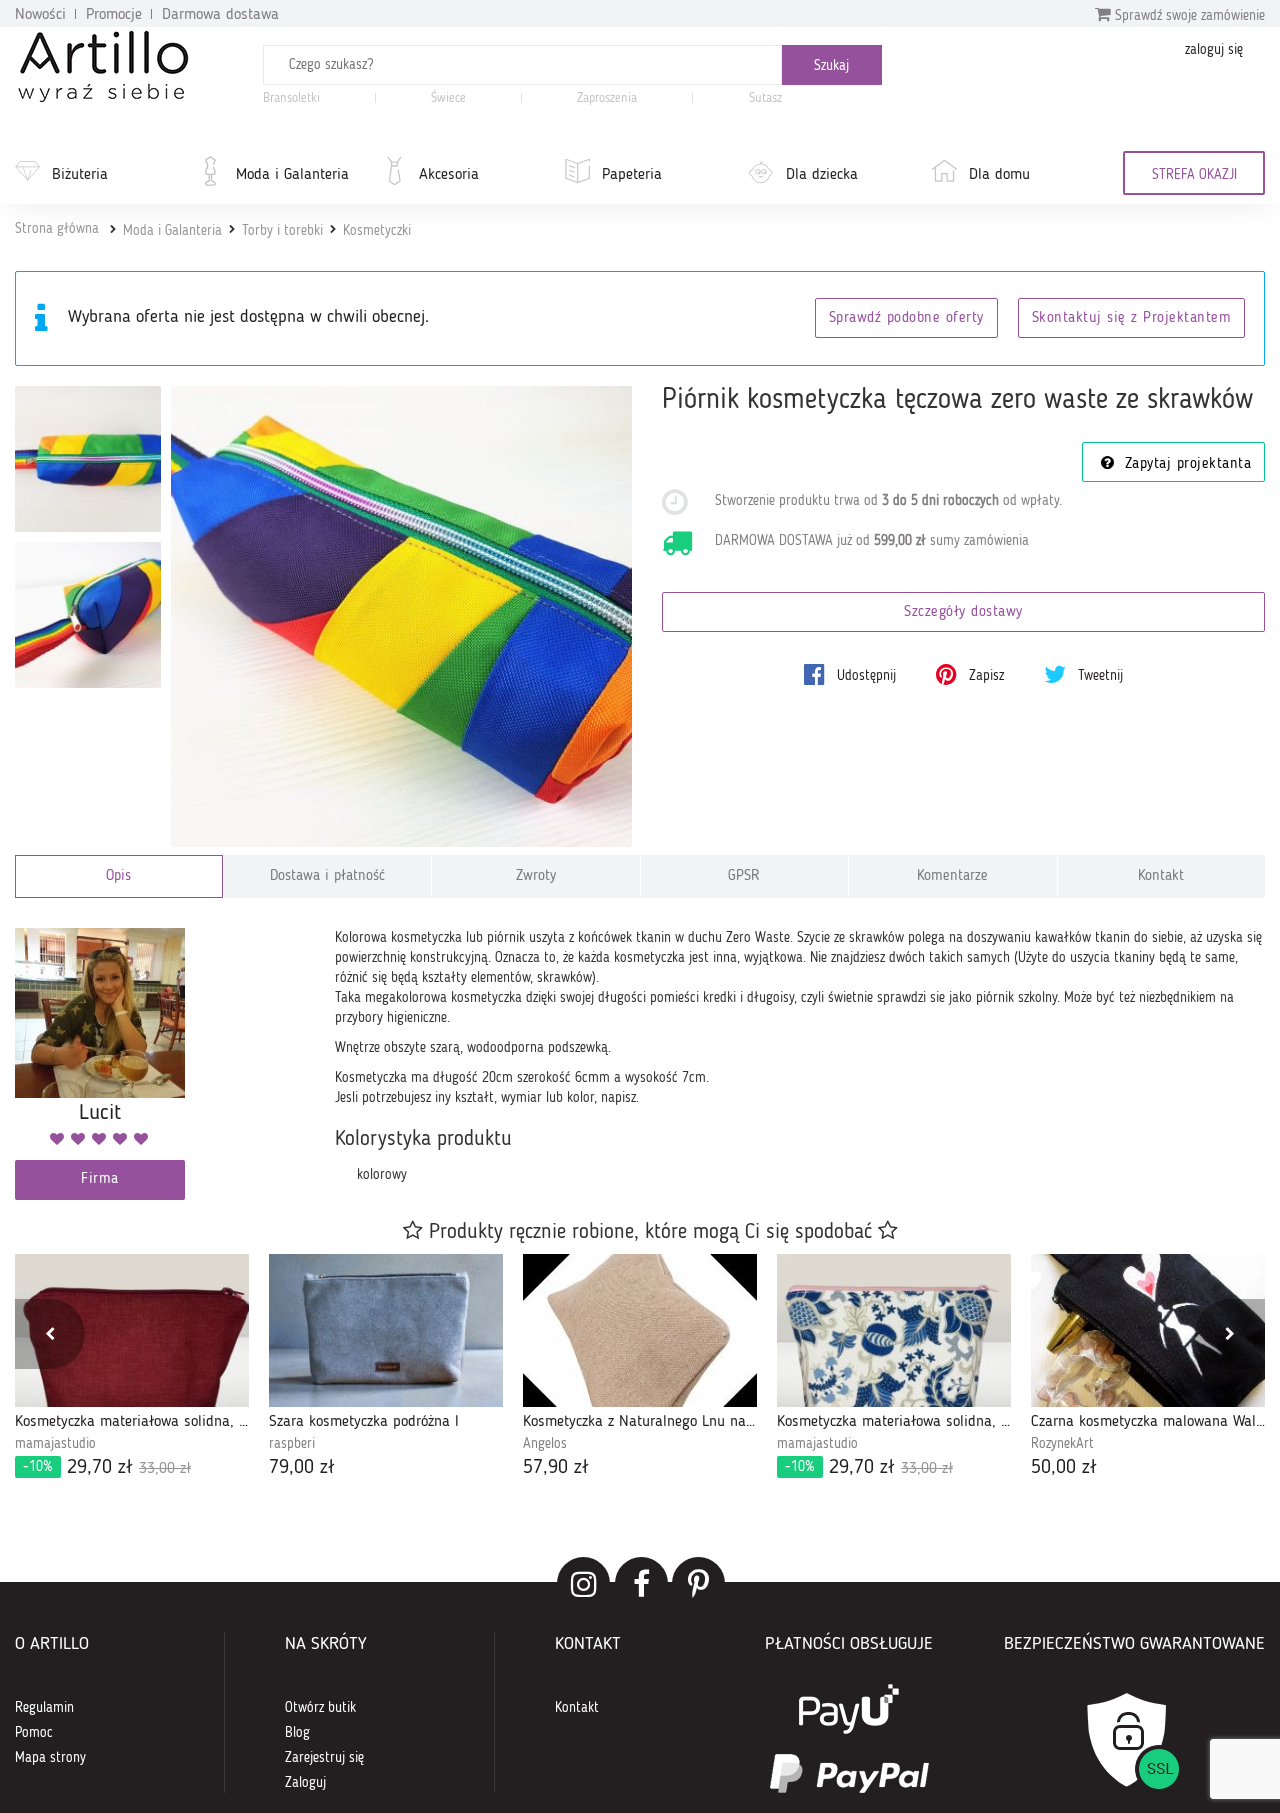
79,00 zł (302, 1468)
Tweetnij (1098, 676)
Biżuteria (80, 175)
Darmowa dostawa (220, 15)
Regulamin (44, 1708)
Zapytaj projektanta (1185, 464)
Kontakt (1161, 876)
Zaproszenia (607, 98)
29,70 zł (107, 1468)
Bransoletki (291, 98)
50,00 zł (1064, 1468)
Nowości (40, 15)
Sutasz (765, 98)
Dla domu (999, 175)
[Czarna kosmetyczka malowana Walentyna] (1148, 1330)
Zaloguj (305, 1783)
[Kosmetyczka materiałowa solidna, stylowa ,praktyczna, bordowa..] (132, 1330)
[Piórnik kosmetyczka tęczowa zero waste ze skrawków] (401, 616)
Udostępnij (864, 676)
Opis (118, 876)
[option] (132, 1368)
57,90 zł (556, 1468)
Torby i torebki (282, 231)
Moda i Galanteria (292, 175)
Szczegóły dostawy (963, 612)
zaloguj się (1214, 50)
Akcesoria (449, 175)
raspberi (292, 1444)
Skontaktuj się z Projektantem (1132, 318)
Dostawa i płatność (327, 876)
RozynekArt (1062, 1444)
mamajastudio (55, 1444)
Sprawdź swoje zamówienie (1188, 16)
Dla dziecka (822, 175)
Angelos (545, 1444)
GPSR (744, 876)
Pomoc (34, 1733)
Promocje (114, 15)
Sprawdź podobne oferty (906, 318)
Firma (100, 1179)
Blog (297, 1733)
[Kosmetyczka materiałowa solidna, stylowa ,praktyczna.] (894, 1330)
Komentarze (952, 876)
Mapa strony (50, 1758)
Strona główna (57, 229)
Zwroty (536, 876)
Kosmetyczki (377, 231)
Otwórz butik (320, 1708)
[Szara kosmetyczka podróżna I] (386, 1330)
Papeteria (632, 175)
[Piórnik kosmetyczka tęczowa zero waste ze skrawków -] (88, 459)
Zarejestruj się (324, 1758)
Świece (448, 98)
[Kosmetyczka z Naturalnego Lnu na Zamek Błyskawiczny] (640, 1330)
